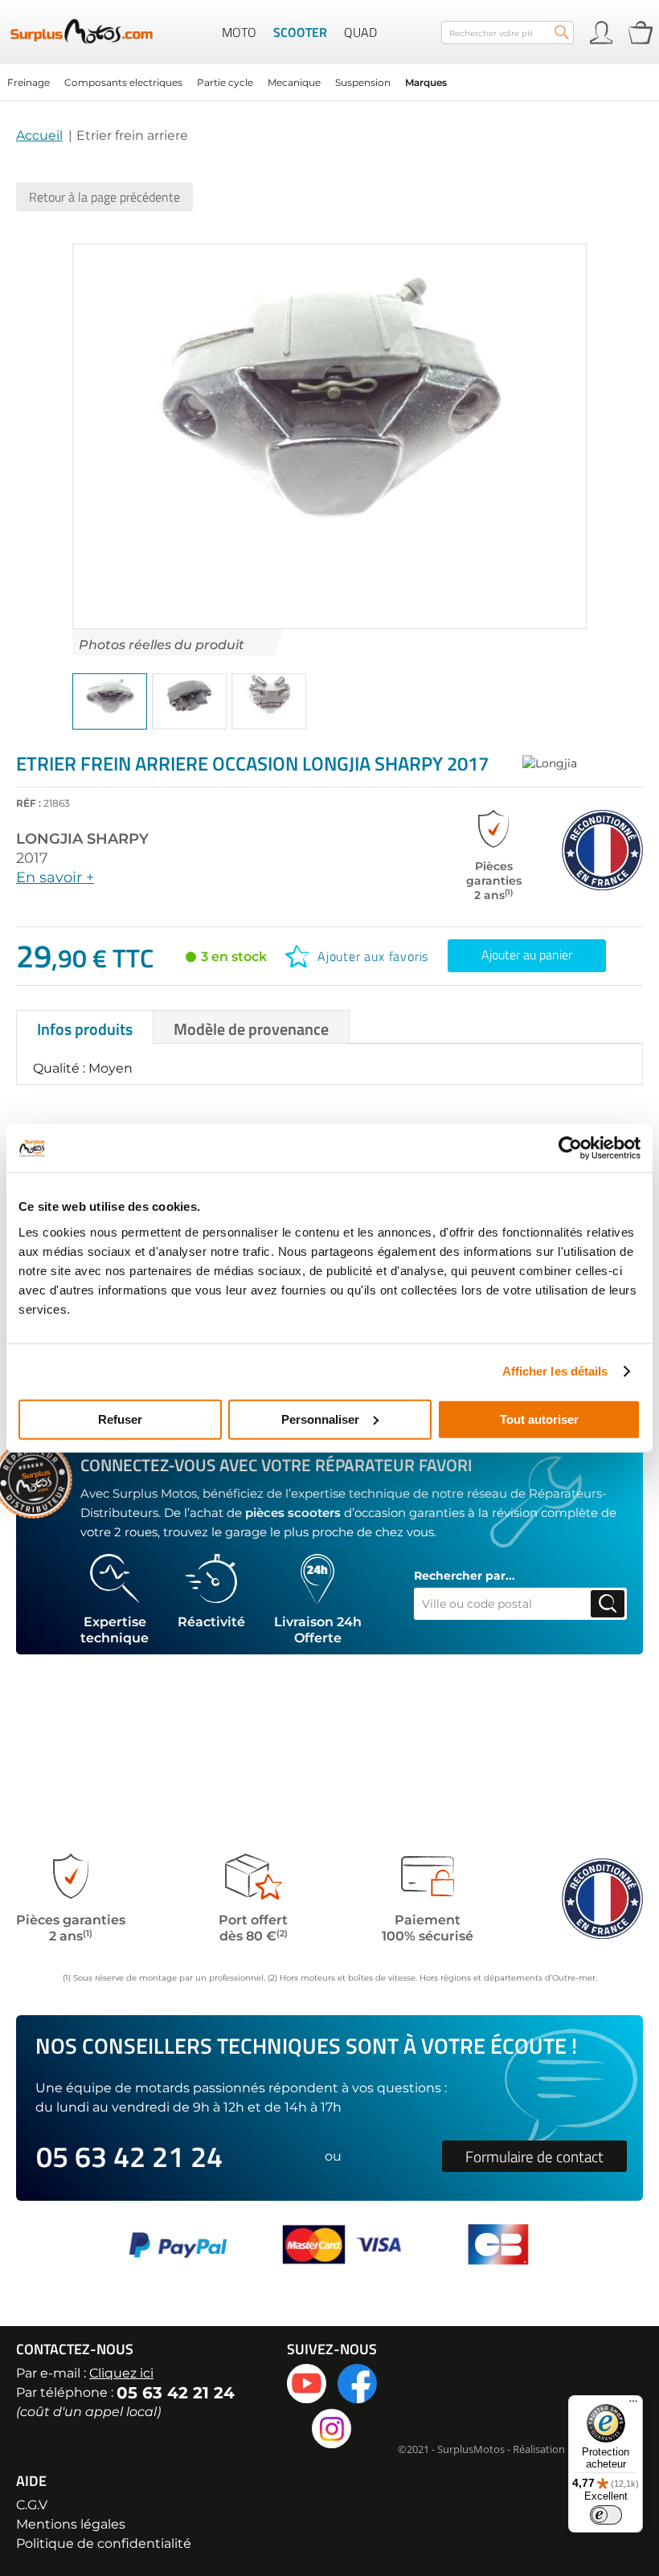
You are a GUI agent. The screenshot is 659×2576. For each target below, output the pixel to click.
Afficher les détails (555, 1371)
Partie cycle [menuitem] (225, 82)
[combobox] (508, 33)
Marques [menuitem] (426, 82)
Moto (239, 32)
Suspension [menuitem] (363, 82)
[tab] (85, 1027)
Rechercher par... (465, 1576)
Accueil (39, 135)
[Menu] (633, 2405)
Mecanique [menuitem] (294, 82)
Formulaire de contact (534, 2156)
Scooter (300, 32)
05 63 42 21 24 (129, 2156)
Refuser (120, 1419)
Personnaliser (320, 1419)
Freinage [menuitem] (29, 82)
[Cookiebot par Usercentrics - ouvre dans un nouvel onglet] (570, 1148)
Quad (360, 32)
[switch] (606, 2515)
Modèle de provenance (251, 1029)
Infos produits (85, 1029)
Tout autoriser (539, 1419)
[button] (110, 701)
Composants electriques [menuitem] (123, 82)
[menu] (329, 82)
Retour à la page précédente (104, 197)
